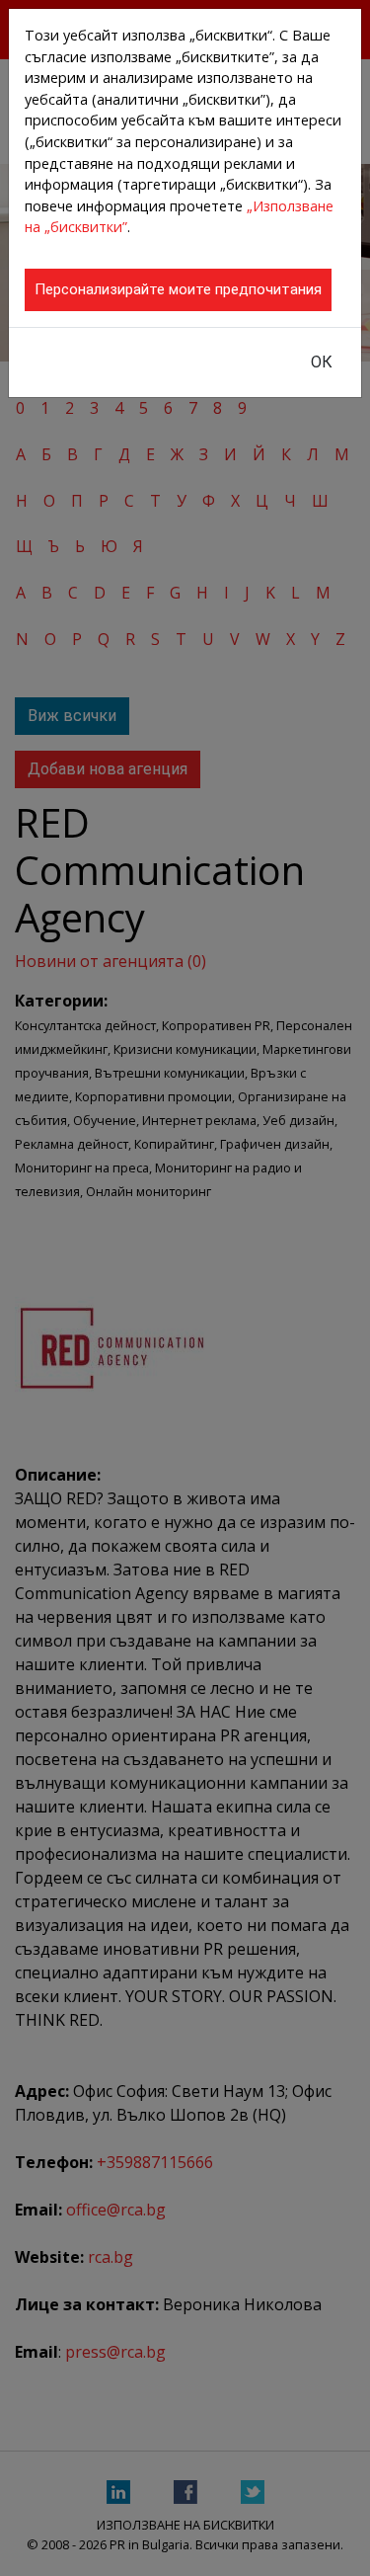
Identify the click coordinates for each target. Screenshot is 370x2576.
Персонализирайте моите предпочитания (178, 289)
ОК (322, 362)
